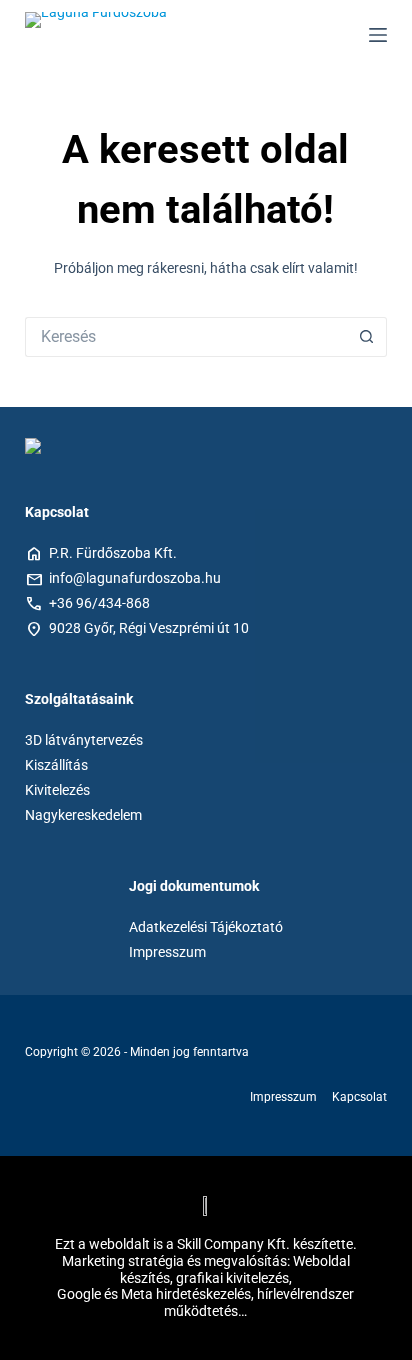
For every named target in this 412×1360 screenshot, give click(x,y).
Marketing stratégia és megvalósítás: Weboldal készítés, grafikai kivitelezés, (206, 1269)
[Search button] (367, 337)
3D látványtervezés (84, 740)
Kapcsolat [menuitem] (359, 1097)
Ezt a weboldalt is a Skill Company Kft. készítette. (206, 1244)
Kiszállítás (56, 765)
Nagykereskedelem (83, 815)
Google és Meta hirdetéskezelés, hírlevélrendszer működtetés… (205, 1302)
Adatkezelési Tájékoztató (206, 927)
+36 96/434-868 (99, 603)
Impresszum (167, 952)
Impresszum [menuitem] (283, 1097)
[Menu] (378, 35)
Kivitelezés (57, 790)
